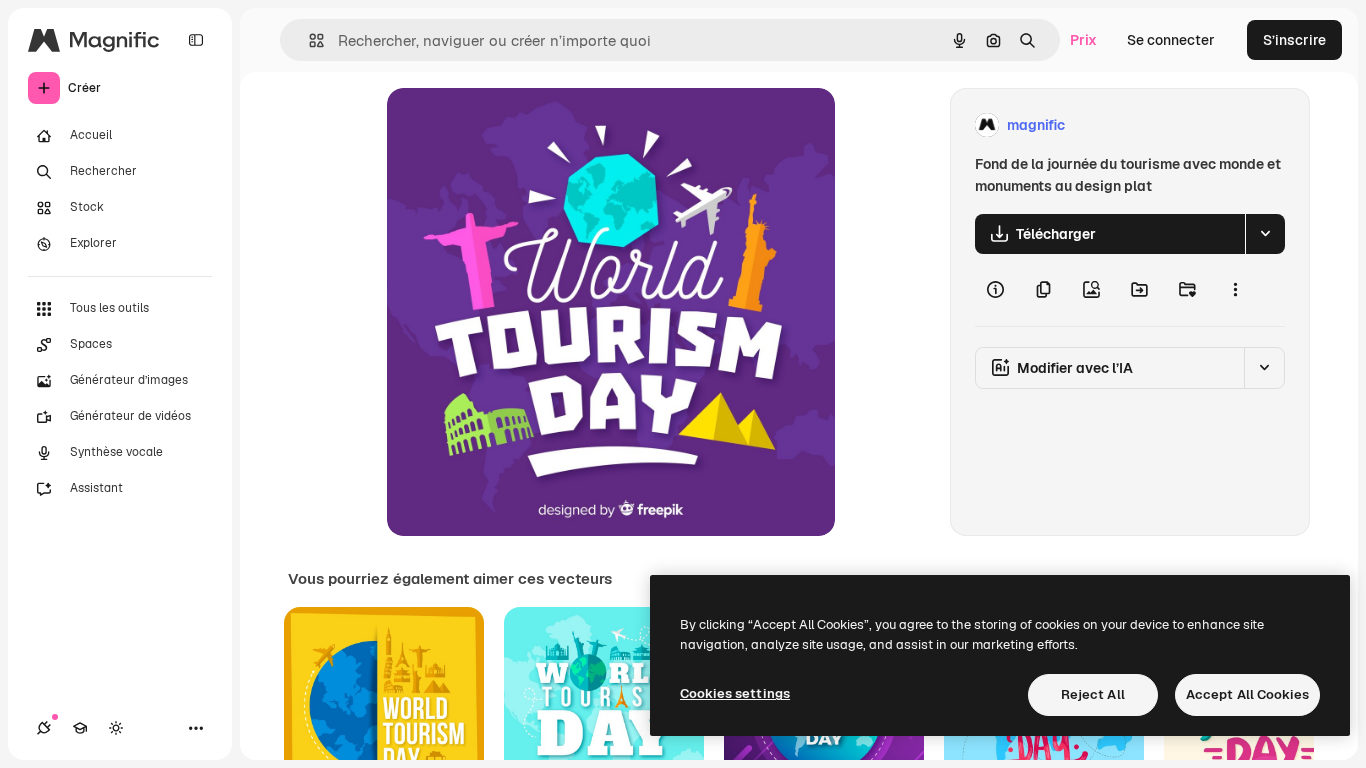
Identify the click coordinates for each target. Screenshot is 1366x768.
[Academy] (80, 728)
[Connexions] (44, 728)
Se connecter (1171, 40)
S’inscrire (1294, 40)
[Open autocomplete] (308, 40)
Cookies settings (735, 693)
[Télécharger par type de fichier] (1265, 234)
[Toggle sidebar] (196, 40)
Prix (1083, 40)
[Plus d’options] (1235, 290)
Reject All (1093, 694)
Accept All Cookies (1247, 694)
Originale (519, 125)
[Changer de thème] (116, 728)
